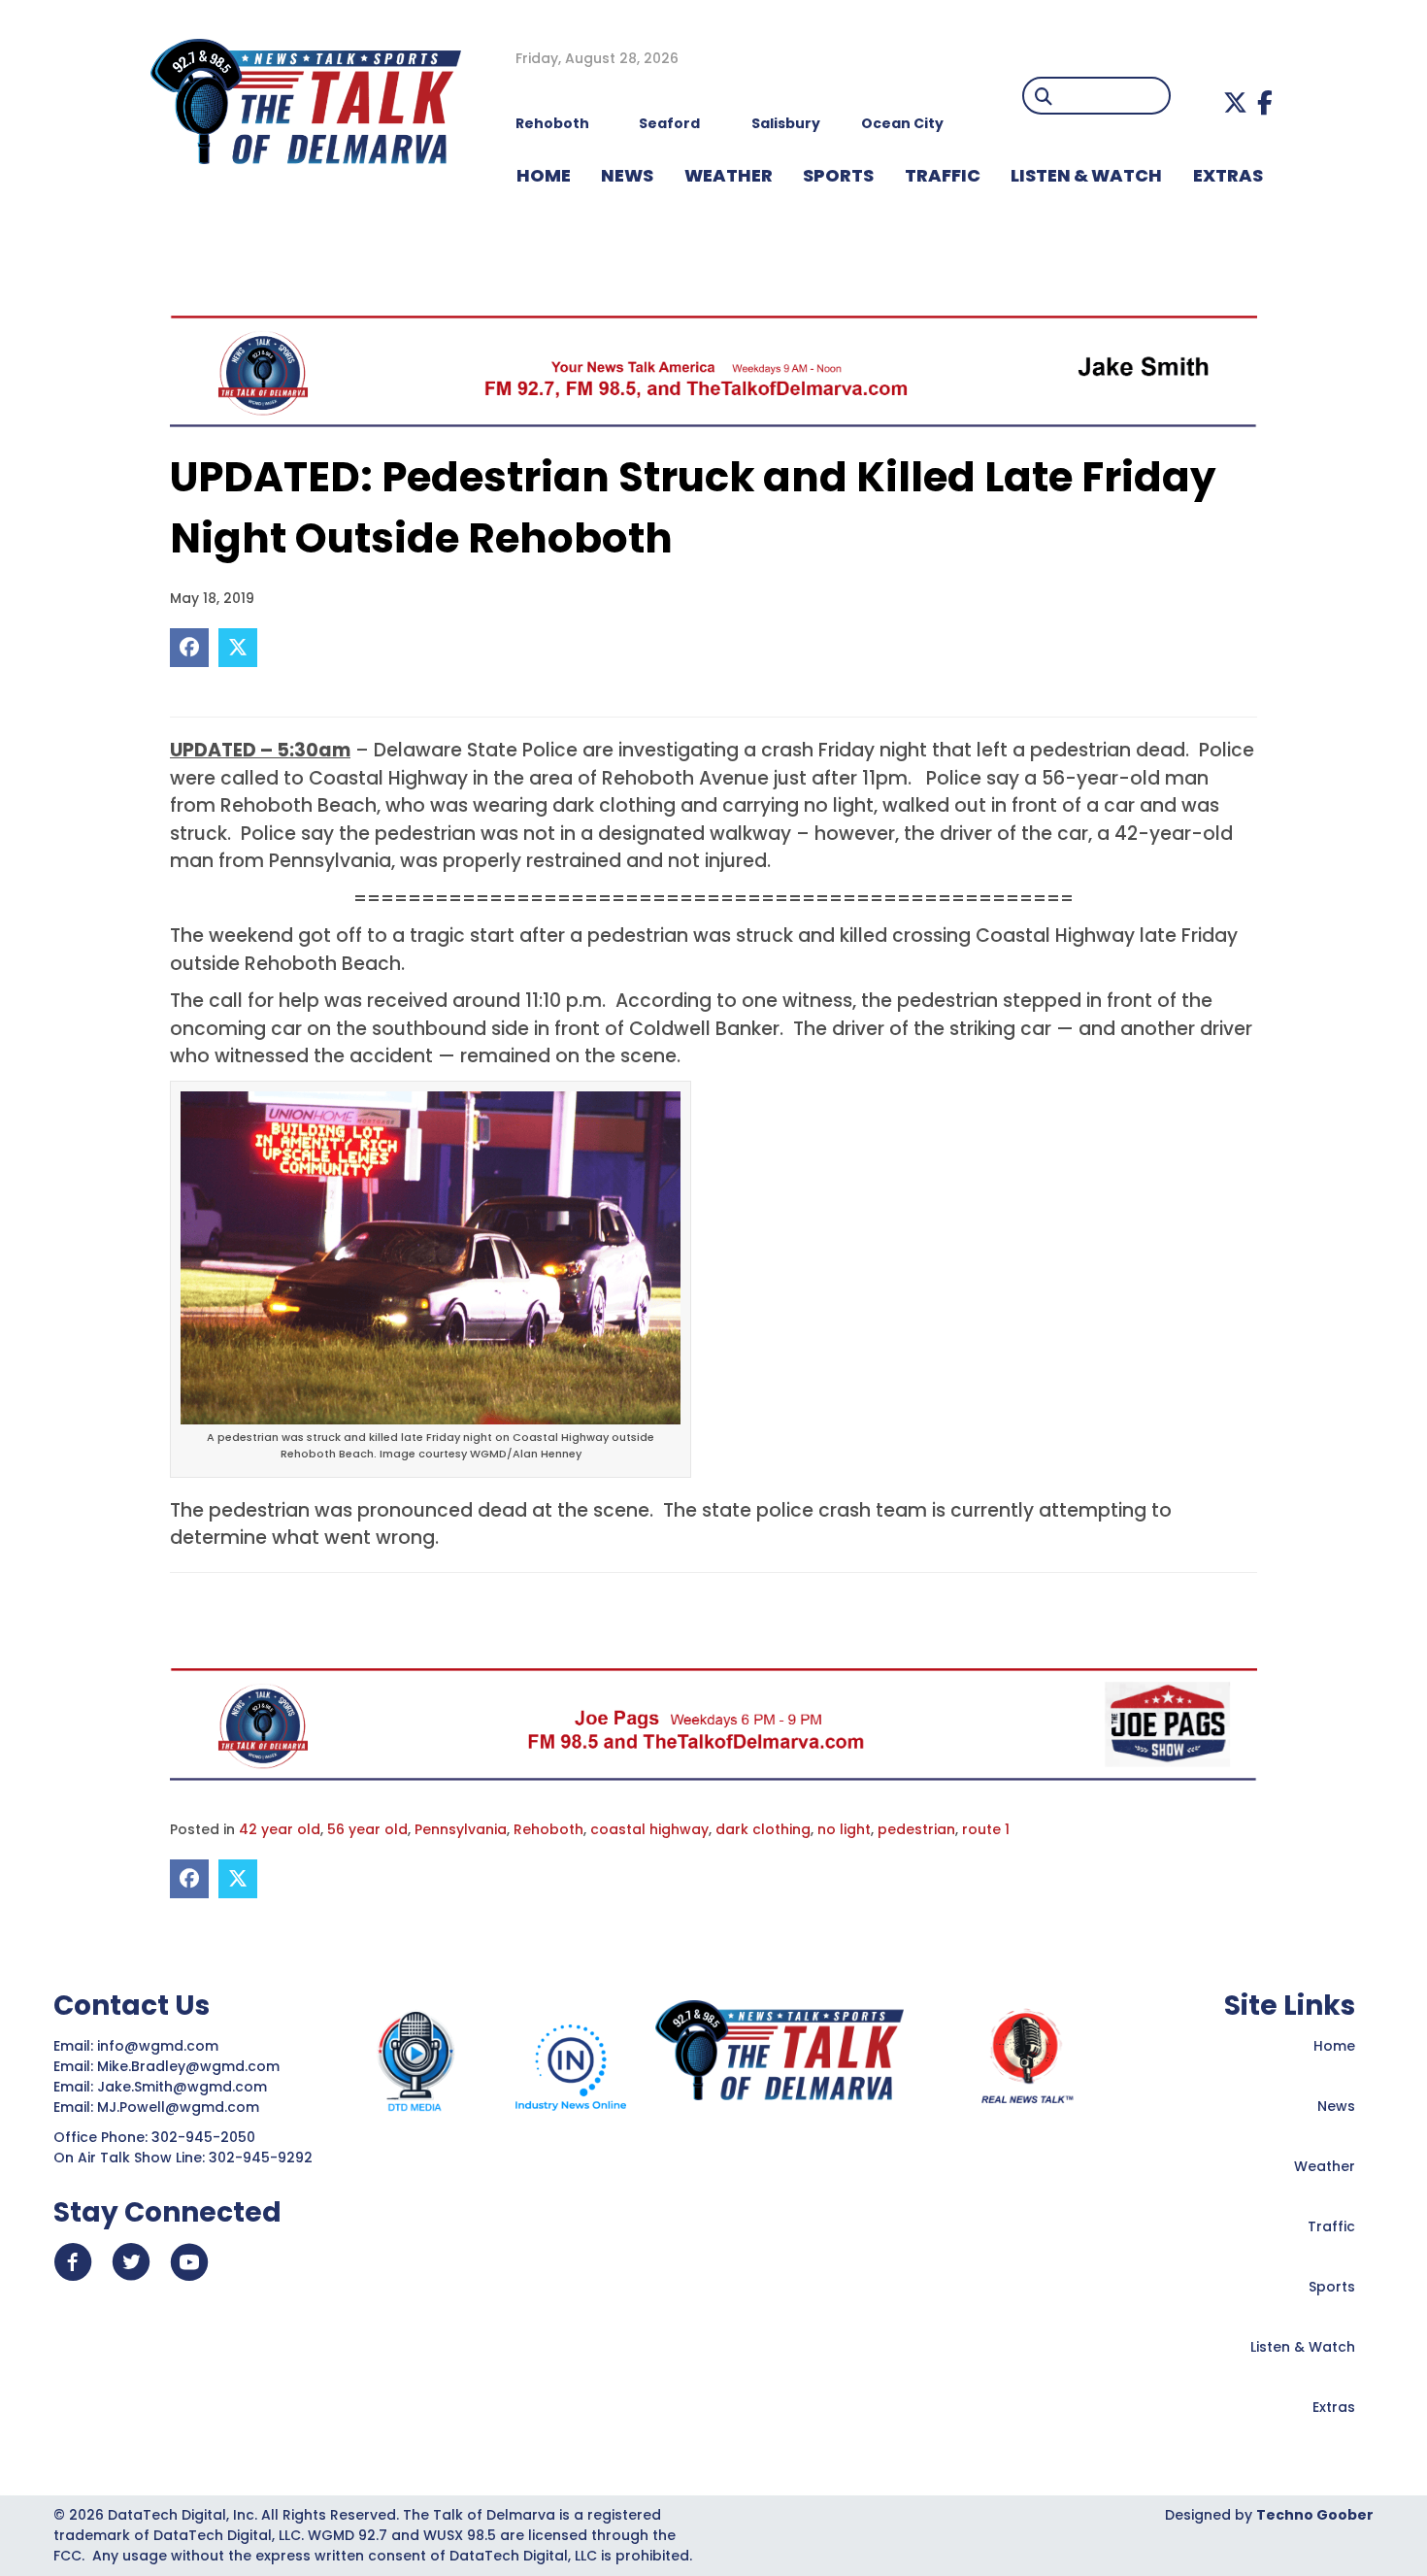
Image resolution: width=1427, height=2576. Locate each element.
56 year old (367, 1829)
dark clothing (763, 1829)
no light (844, 1829)
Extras (1334, 2407)
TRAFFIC (943, 175)
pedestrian (916, 1829)
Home (1334, 2046)
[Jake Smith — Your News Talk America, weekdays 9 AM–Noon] (713, 371)
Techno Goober (1315, 2515)
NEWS (627, 175)
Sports (838, 175)
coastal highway (649, 1829)
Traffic (1331, 2226)
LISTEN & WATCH (1086, 175)
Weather (1325, 2166)
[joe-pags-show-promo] (713, 1723)
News (1336, 2106)
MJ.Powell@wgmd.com (182, 2107)
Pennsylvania (461, 1829)
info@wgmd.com (160, 2046)
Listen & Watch (1303, 2347)
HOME (544, 175)
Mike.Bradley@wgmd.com (188, 2066)
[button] (1235, 102)
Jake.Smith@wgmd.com (184, 2087)
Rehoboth (548, 1829)
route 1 (986, 1829)
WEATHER (729, 175)
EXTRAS (1228, 175)
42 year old (280, 1829)
